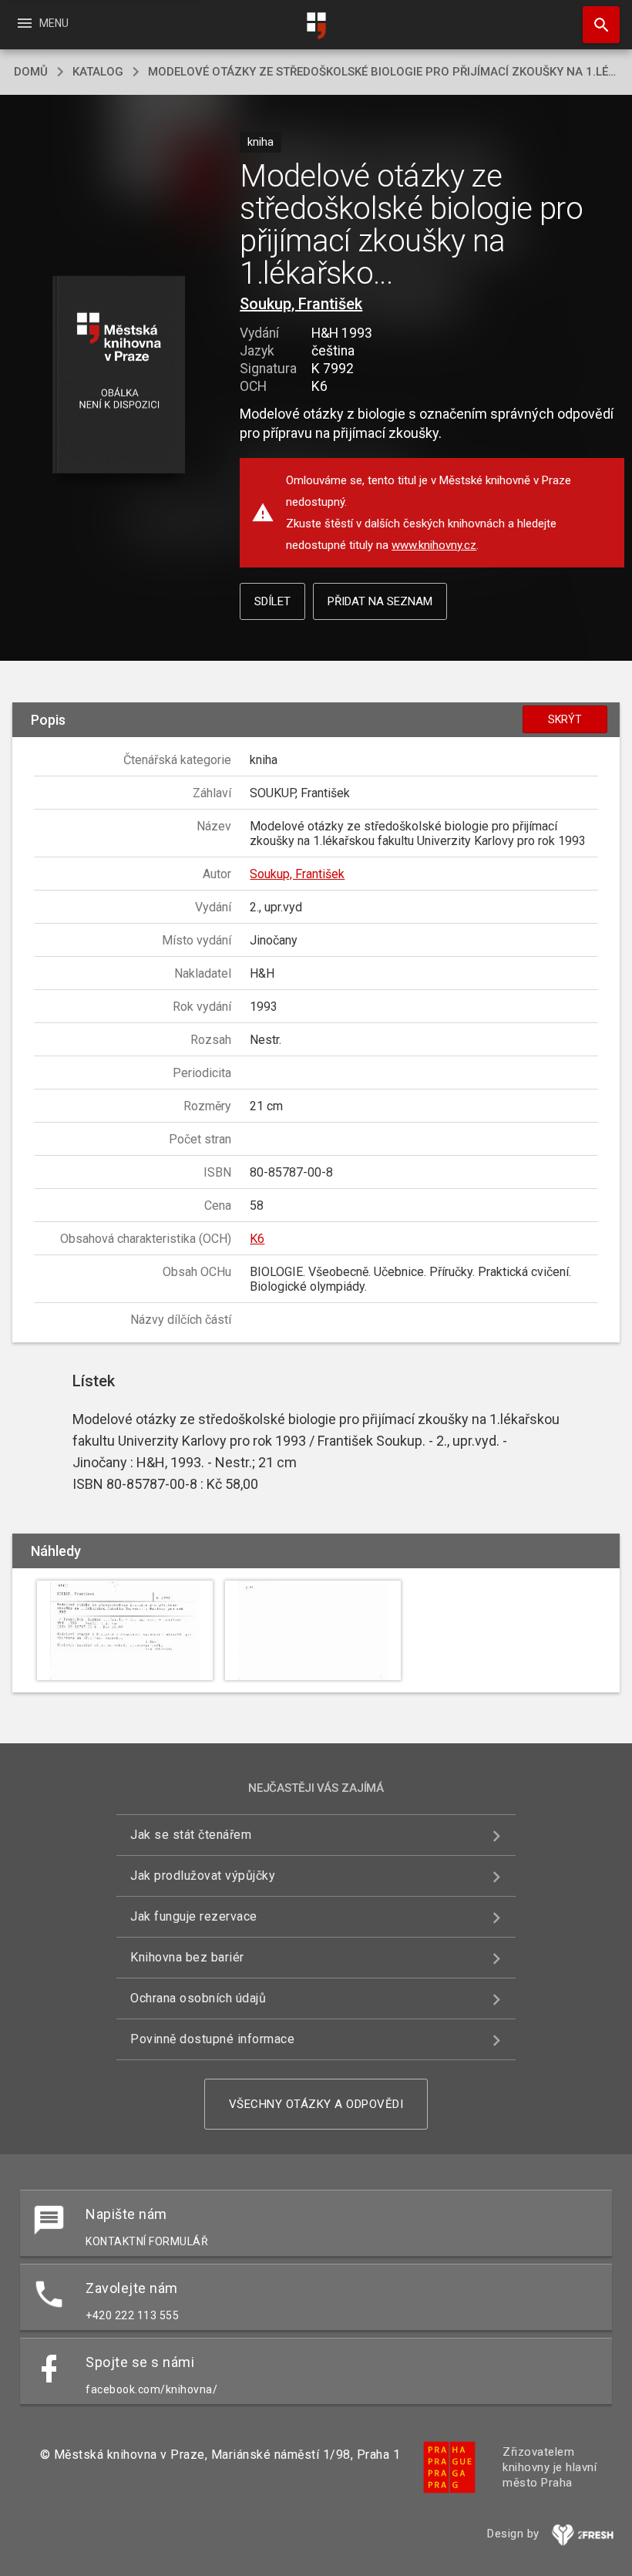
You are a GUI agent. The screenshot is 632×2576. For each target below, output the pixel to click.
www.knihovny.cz (434, 545)
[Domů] (316, 26)
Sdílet (272, 601)
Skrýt (565, 719)
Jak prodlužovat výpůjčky (203, 1876)
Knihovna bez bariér (187, 1957)
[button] (118, 376)
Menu (42, 23)
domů (31, 72)
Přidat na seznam (380, 601)
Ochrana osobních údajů (198, 1998)
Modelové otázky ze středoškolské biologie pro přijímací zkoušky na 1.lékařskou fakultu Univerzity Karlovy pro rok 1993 (383, 72)
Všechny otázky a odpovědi (316, 2104)
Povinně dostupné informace (212, 2039)
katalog (98, 72)
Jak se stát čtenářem (191, 1835)
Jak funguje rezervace (194, 1916)
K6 (257, 1239)
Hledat (596, 25)
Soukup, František (301, 304)
